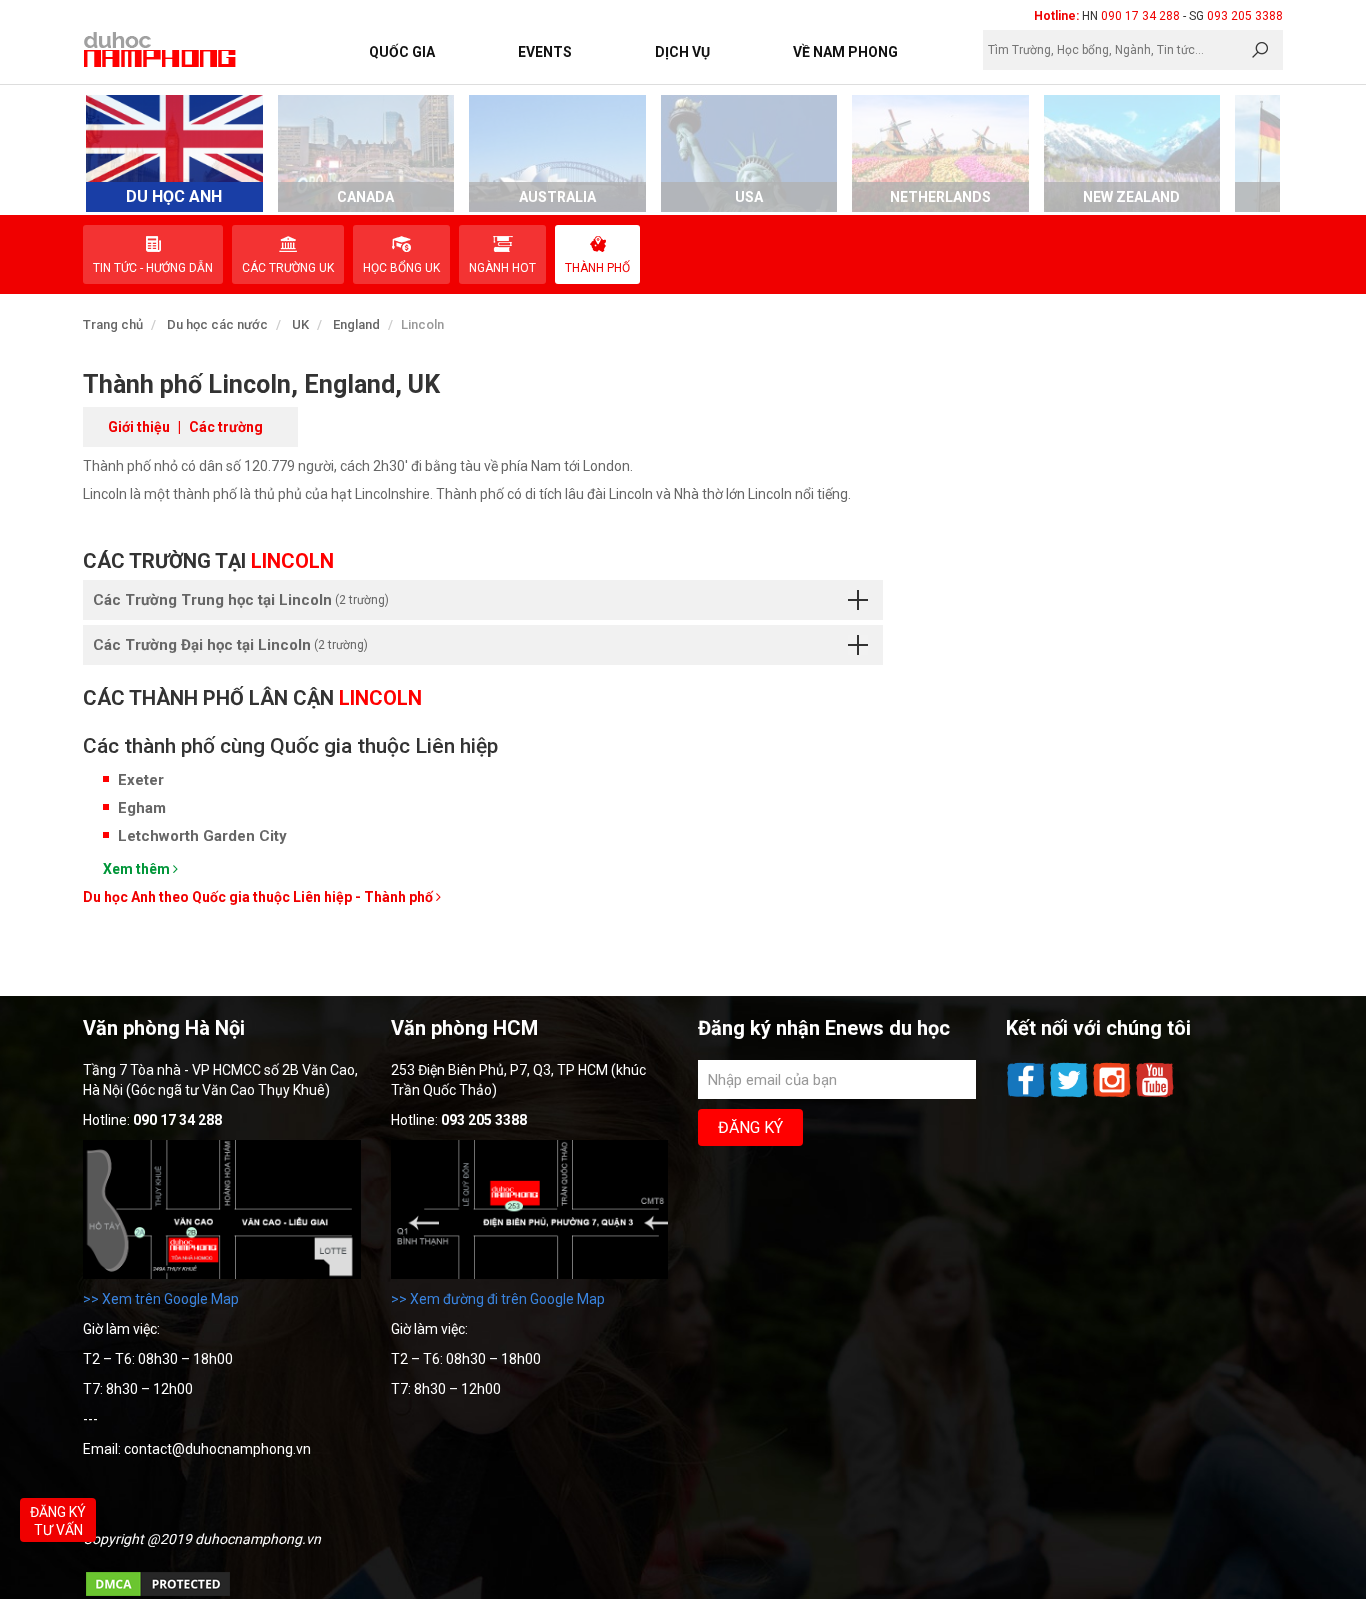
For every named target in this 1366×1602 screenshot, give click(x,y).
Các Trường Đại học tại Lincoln (230, 645)
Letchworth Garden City (202, 836)
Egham (142, 808)
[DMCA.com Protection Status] (158, 1594)
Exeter (141, 780)
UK (300, 324)
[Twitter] (1070, 1095)
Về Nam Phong (845, 52)
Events (545, 52)
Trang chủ (113, 324)
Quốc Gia (402, 52)
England (356, 324)
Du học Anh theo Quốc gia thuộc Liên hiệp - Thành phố (259, 897)
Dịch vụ (682, 52)
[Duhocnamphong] (161, 49)
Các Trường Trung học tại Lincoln (241, 600)
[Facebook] (1027, 1095)
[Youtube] (1155, 1095)
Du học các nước (217, 324)
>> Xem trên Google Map (161, 1299)
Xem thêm (138, 869)
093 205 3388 (1245, 16)
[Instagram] (1113, 1095)
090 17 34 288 (1140, 16)
